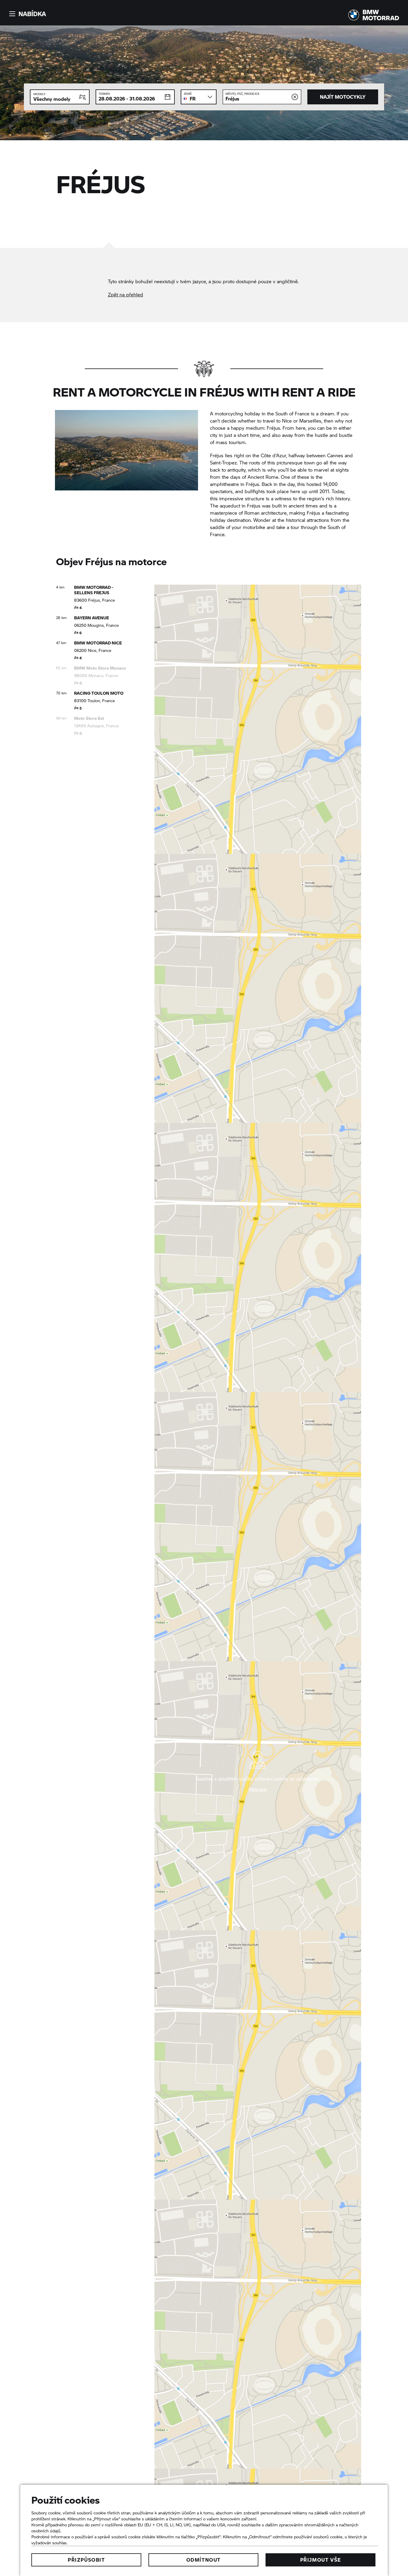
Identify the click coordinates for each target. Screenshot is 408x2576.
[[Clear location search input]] (295, 97)
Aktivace (258, 1789)
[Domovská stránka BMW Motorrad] (374, 15)
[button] (27, 14)
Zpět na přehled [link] (125, 294)
